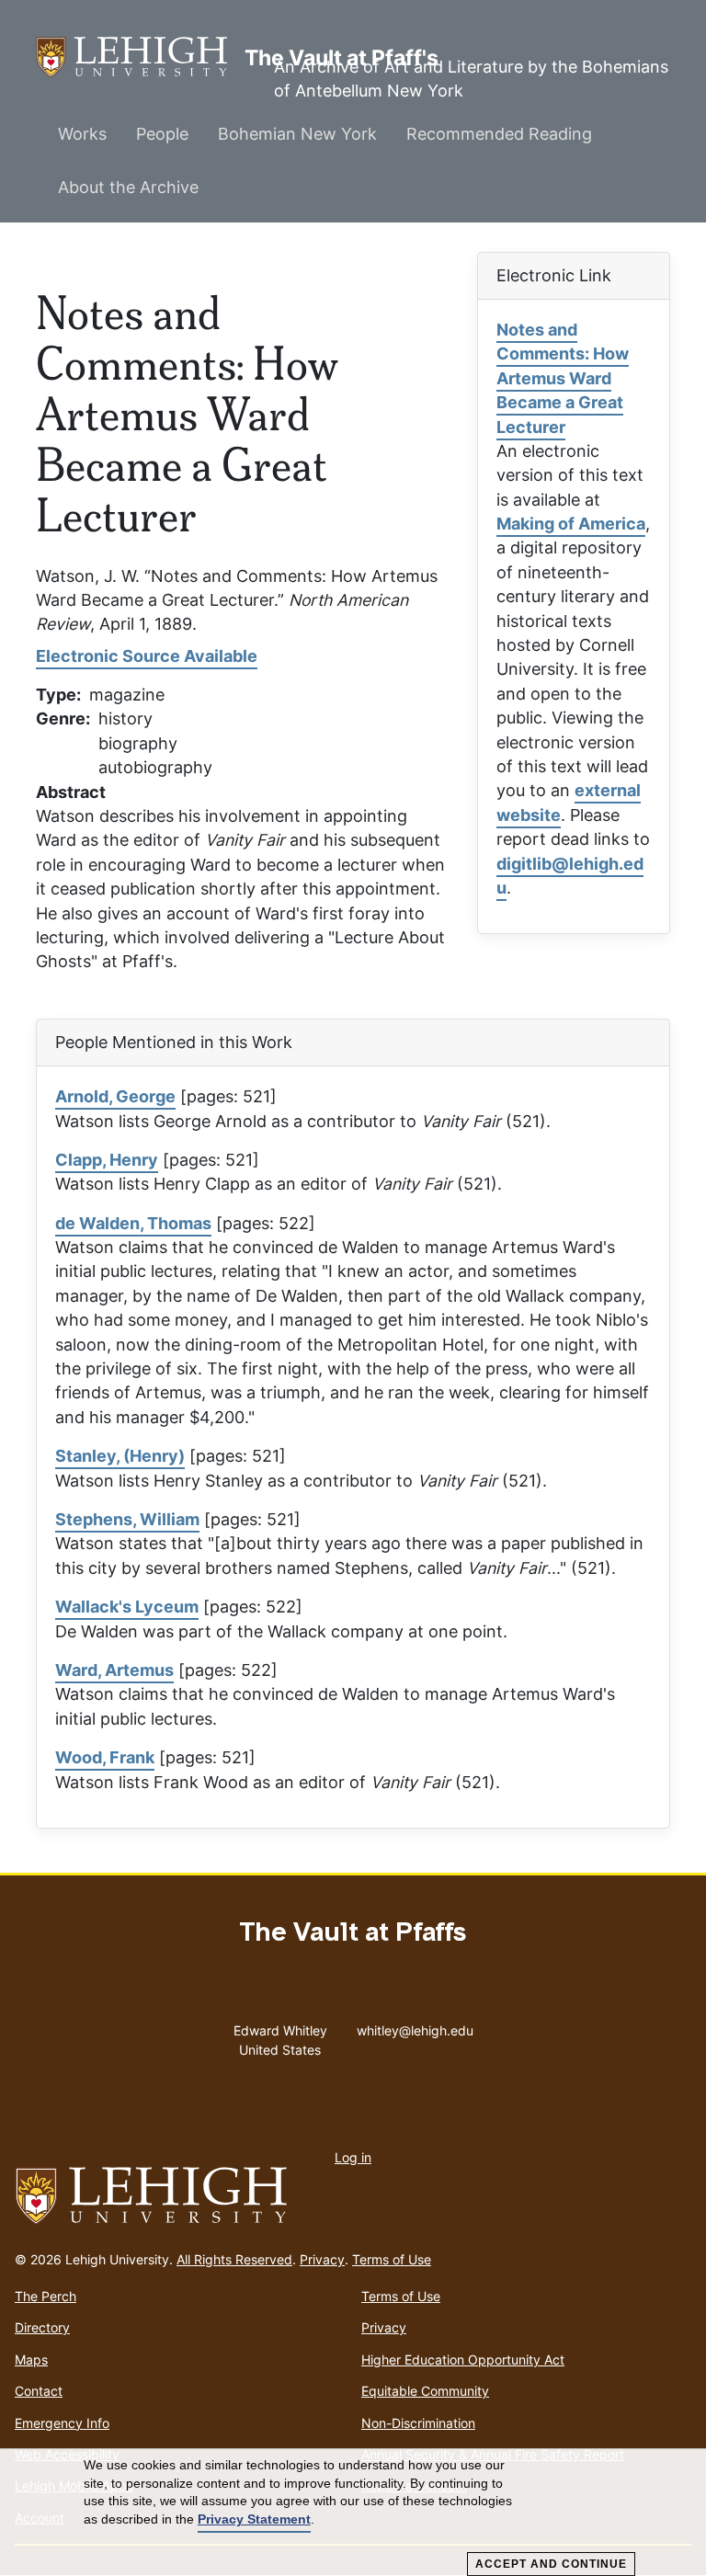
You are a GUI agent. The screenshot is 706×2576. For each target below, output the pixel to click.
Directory (42, 2327)
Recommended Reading (499, 134)
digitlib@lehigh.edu (570, 876)
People (162, 134)
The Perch (46, 2296)
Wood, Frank (105, 1757)
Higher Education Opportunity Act (463, 2359)
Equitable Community (425, 2391)
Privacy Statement (254, 2519)
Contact (39, 2391)
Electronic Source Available (147, 656)
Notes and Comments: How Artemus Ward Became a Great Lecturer (563, 378)
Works (82, 134)
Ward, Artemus (114, 1670)
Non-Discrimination (418, 2423)
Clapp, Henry (107, 1160)
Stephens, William (127, 1519)
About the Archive (128, 187)
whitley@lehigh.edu (415, 2026)
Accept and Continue (551, 2564)
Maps (31, 2359)
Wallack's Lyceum (127, 1607)
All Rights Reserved (234, 2259)
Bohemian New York (297, 134)
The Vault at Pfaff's (140, 57)
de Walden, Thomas (133, 1223)
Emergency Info (62, 2423)
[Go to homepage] (353, 2196)
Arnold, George (115, 1096)
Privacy (322, 2259)
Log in (353, 2157)
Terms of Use (392, 2259)
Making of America (571, 524)
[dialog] (353, 2513)
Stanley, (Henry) (120, 1456)
